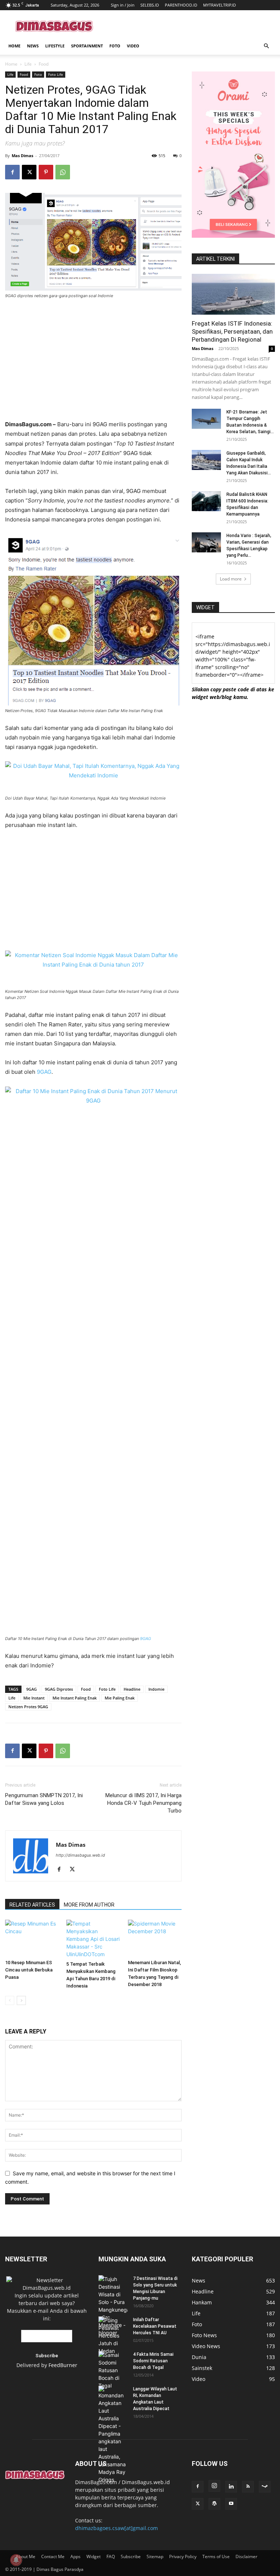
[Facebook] (12, 172)
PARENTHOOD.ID (181, 5)
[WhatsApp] (63, 172)
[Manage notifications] (16, 2560)
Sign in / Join (123, 5)
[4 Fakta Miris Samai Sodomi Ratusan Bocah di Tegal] (113, 2370)
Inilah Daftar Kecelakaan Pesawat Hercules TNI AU (155, 2326)
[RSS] (248, 2487)
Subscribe (131, 2556)
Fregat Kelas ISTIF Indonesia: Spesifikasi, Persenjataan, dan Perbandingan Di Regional (232, 331)
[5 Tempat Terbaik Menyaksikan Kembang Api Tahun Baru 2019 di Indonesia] (93, 1939)
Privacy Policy (183, 2556)
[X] (29, 172)
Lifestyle (55, 46)
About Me (26, 2556)
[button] (266, 46)
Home (14, 46)
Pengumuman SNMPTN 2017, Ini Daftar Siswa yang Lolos (44, 1799)
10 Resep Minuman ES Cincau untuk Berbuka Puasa (29, 1970)
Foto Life (56, 74)
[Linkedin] (231, 2487)
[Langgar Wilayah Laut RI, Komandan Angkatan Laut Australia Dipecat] (113, 2435)
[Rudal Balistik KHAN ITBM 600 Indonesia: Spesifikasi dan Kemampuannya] (206, 501)
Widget (94, 2556)
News (33, 46)
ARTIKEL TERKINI (215, 259)
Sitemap (155, 2556)
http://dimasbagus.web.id (80, 1855)
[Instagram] (214, 2486)
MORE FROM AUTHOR (89, 1905)
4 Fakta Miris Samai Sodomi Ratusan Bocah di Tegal (153, 2361)
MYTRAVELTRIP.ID (219, 5)
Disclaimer (246, 2556)
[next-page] (21, 2000)
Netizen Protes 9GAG (28, 1707)
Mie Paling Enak (120, 1698)
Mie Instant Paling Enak (75, 1698)
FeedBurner (63, 2365)
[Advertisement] (189, 26)
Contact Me (53, 2556)
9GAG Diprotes (59, 1689)
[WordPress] (214, 2504)
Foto (115, 46)
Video (133, 46)
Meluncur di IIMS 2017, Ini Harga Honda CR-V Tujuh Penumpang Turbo (143, 1803)
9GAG (44, 1072)
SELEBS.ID (150, 5)
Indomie (156, 1689)
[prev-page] (10, 2000)
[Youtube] (231, 2504)
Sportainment (87, 46)
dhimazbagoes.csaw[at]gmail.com (116, 2528)
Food (24, 74)
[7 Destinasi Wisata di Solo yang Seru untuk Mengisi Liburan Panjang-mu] (113, 2306)
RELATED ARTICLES (32, 1905)
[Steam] (265, 2487)
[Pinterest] (46, 172)
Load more (231, 579)
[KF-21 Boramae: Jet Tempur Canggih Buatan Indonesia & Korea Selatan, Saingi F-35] (206, 419)
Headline (132, 1689)
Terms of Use (216, 2556)
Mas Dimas (22, 156)
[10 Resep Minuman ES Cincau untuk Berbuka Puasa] (32, 1938)
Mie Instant (34, 1698)
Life (28, 64)
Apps (75, 2556)
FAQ (111, 2556)
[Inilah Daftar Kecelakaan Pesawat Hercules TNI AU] (113, 2336)
